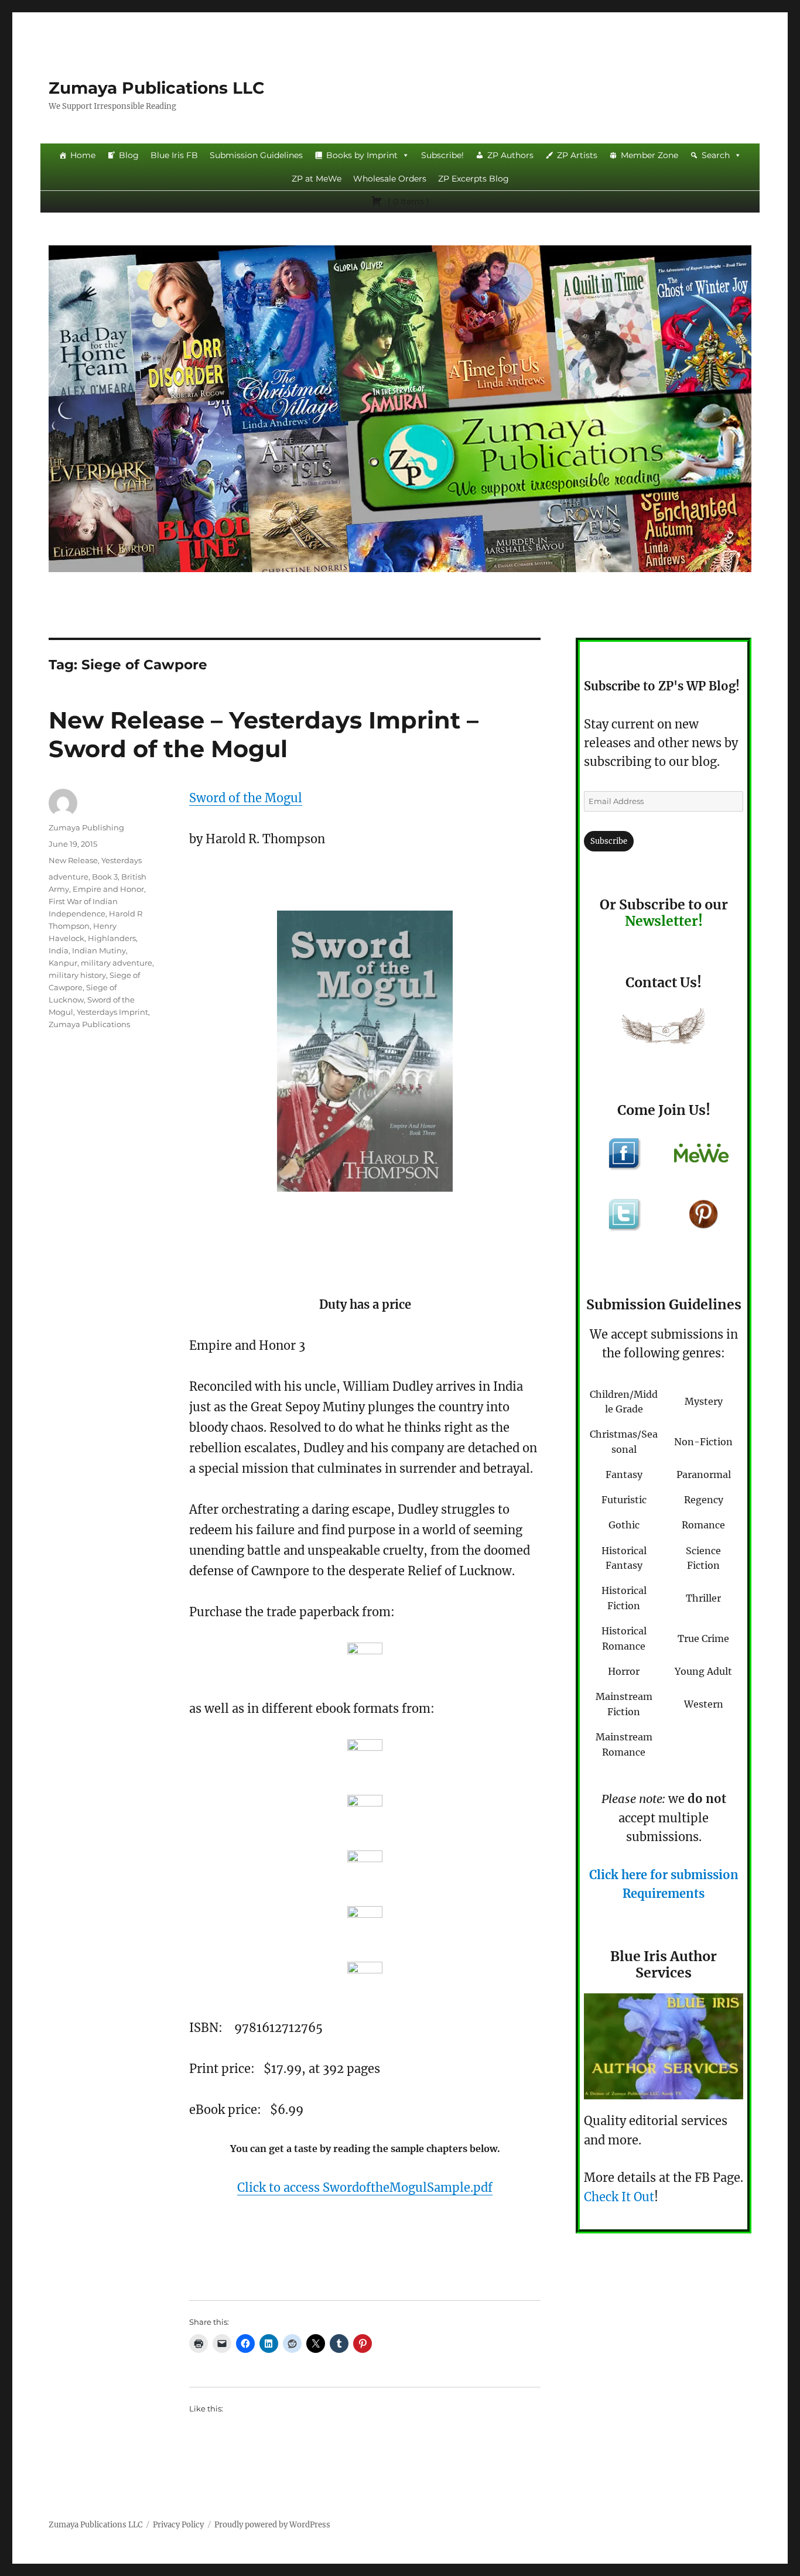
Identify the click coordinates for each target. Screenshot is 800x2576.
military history (77, 975)
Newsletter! (664, 921)
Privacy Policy (178, 2525)
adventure (69, 877)
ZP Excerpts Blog (473, 179)
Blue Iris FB (174, 155)
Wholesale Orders (390, 179)
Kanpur (63, 963)
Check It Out (619, 2197)
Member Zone (649, 155)
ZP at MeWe (317, 179)
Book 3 (105, 877)
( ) (407, 201)
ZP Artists (577, 155)
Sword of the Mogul (246, 798)
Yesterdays (122, 860)
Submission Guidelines (256, 155)
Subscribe (609, 841)
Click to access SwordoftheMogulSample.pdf (365, 2187)
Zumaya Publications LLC (157, 88)
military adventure (117, 963)
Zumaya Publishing (86, 827)
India (59, 950)
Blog (129, 155)
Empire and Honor (108, 889)
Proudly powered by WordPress (272, 2525)
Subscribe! (442, 155)
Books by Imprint (362, 155)
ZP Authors (510, 155)
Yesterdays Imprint (112, 1012)
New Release (73, 860)
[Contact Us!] (664, 1029)
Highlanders (112, 938)
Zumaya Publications (89, 1024)
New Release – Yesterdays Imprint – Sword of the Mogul (264, 734)
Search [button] (716, 155)
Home (83, 155)
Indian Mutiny (99, 950)
